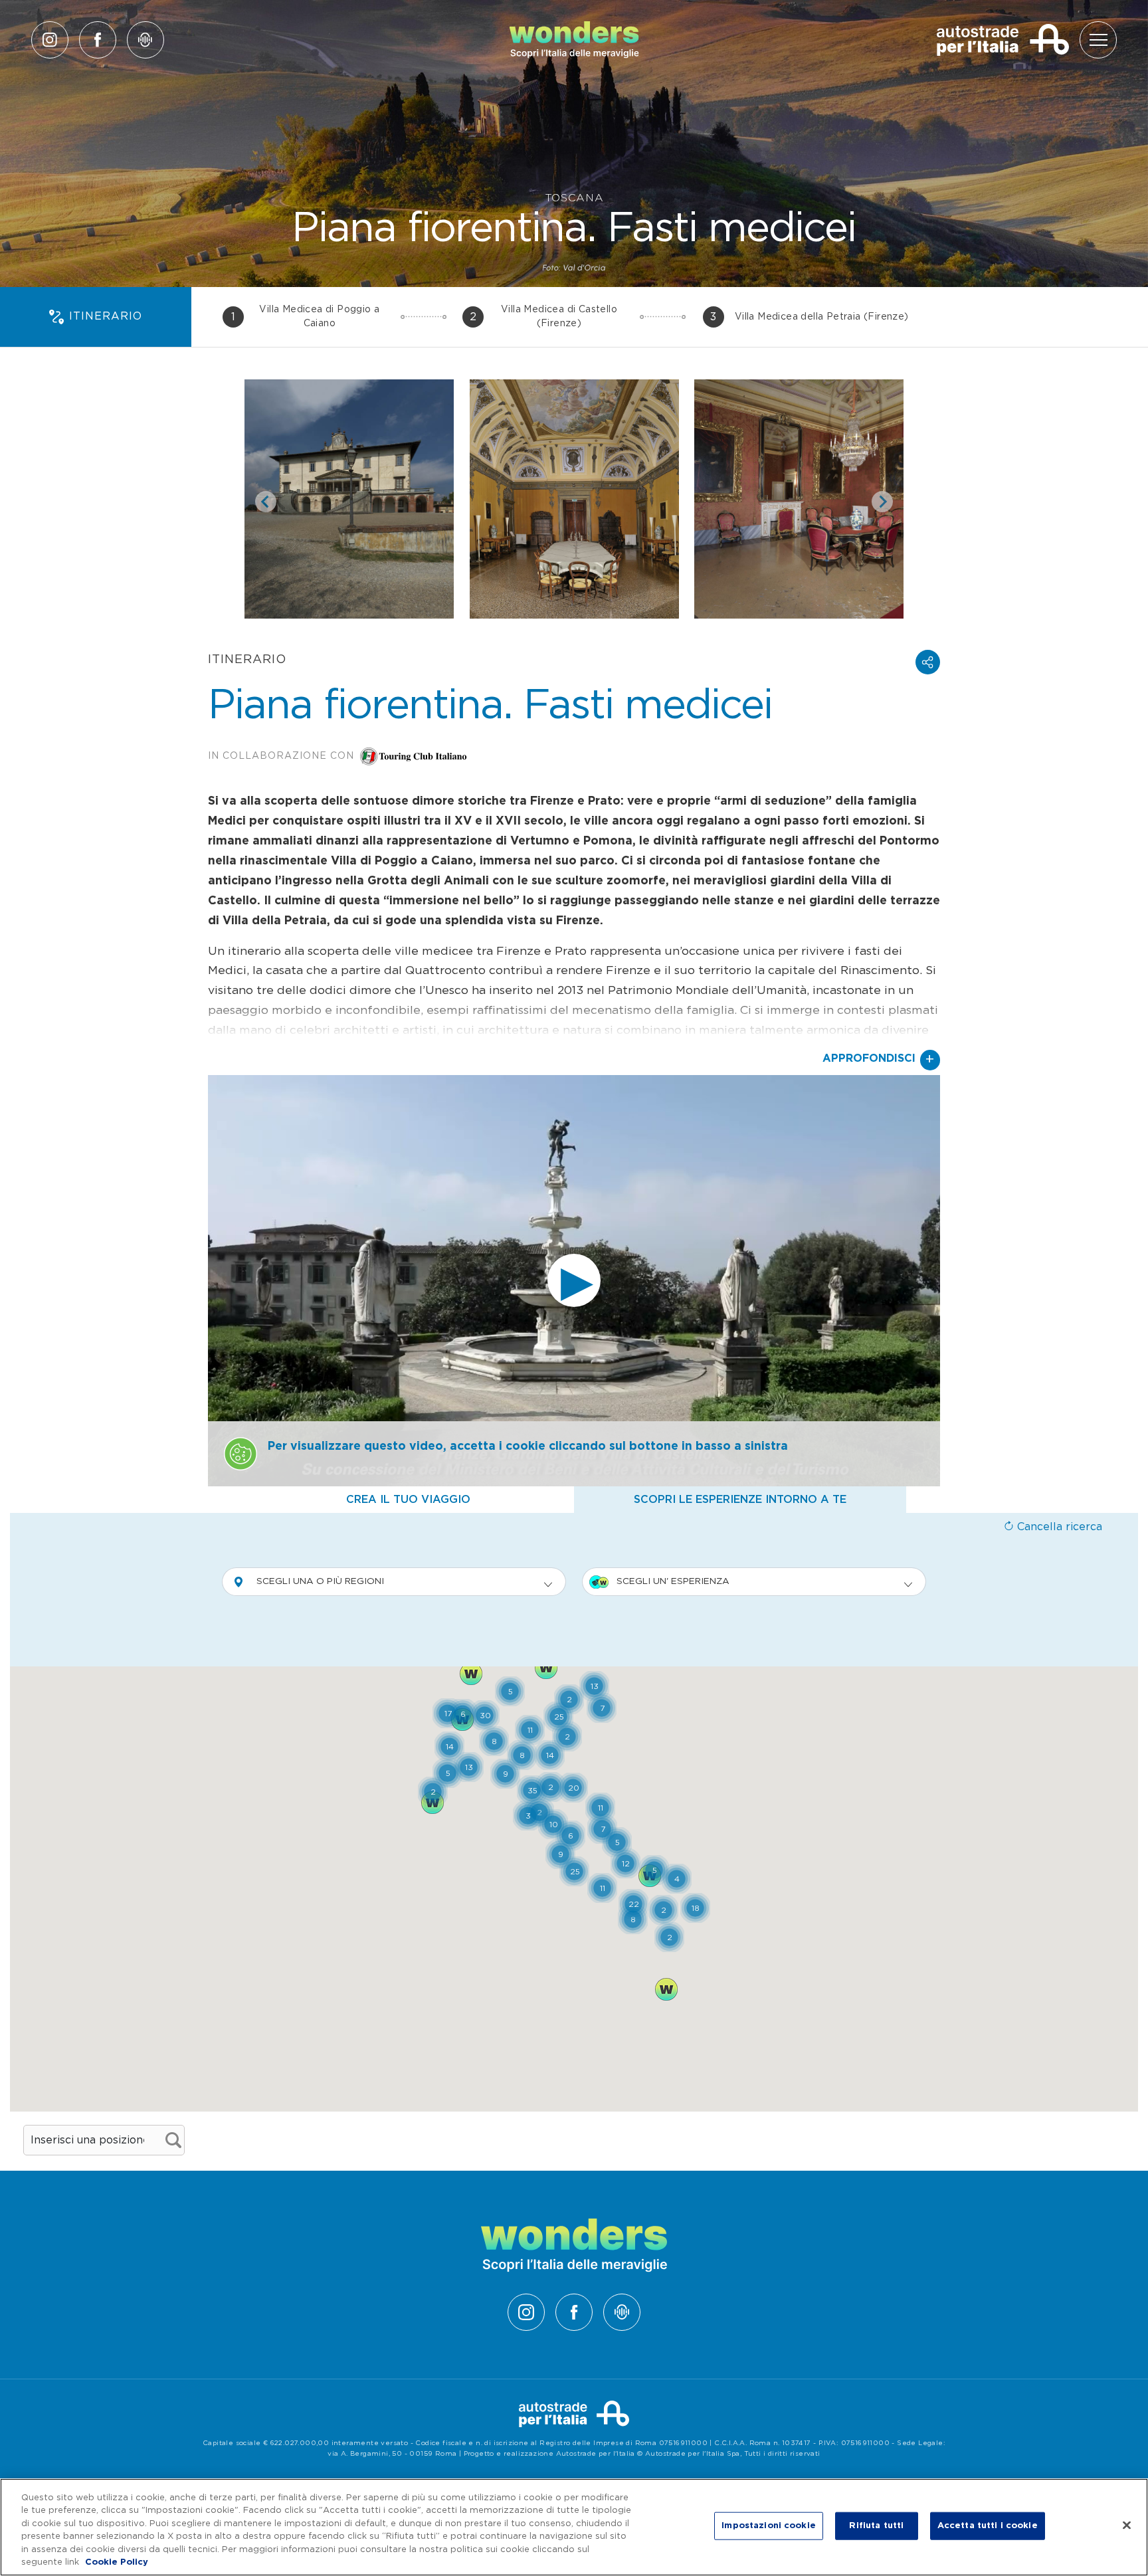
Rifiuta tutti (876, 2526)
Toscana (574, 198)
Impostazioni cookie (768, 2526)
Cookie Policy (117, 2562)
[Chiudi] (1127, 2526)
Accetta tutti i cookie (988, 2526)
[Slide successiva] (882, 502)
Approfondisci (879, 1060)
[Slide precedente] (266, 502)
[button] (928, 662)
